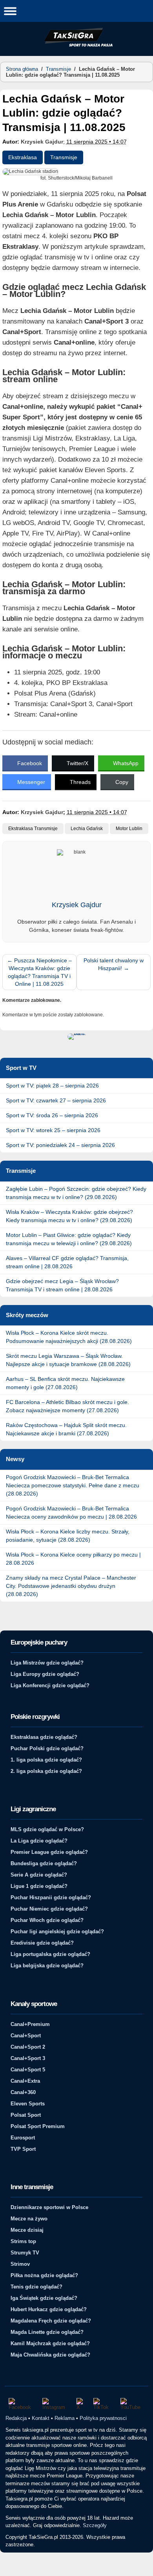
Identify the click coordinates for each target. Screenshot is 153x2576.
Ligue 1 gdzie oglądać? (39, 1886)
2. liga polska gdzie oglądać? (46, 1771)
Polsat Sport (26, 2115)
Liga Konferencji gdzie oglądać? (50, 1685)
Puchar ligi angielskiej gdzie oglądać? (57, 1932)
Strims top (23, 2241)
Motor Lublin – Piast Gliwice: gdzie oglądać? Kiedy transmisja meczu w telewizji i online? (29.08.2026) (69, 1239)
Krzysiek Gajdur (42, 142)
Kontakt (41, 2418)
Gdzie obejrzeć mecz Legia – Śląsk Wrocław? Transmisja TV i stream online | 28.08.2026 (62, 1285)
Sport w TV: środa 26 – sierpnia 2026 (52, 1115)
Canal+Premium (30, 2024)
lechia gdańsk (87, 829)
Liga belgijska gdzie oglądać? (47, 1966)
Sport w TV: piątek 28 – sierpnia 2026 (52, 1086)
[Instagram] (56, 2404)
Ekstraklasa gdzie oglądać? (44, 1737)
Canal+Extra (25, 2081)
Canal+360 (23, 2092)
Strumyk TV (25, 2253)
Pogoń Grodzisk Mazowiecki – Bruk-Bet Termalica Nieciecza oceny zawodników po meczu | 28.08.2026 (71, 1513)
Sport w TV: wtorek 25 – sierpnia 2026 (53, 1130)
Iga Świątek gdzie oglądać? (44, 2298)
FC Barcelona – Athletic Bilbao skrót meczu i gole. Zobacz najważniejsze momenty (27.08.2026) (67, 1406)
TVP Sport (23, 2149)
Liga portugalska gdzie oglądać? (50, 1954)
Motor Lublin (129, 829)
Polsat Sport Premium (38, 2126)
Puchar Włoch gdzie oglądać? (47, 1920)
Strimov (20, 2264)
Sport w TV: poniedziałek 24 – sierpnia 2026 (60, 1145)
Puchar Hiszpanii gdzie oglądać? (51, 1897)
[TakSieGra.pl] (76, 45)
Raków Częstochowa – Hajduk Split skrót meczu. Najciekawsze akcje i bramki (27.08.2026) (66, 1429)
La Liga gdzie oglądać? (39, 1841)
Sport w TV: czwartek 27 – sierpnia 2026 (56, 1100)
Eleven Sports (28, 2104)
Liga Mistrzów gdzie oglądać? (47, 1663)
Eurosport (23, 2138)
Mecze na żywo (29, 2219)
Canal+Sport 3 (28, 2058)
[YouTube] (132, 2404)
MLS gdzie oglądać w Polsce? (47, 1829)
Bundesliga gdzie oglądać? (44, 1863)
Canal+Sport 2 (28, 2047)
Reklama (65, 2418)
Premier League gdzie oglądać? (49, 1852)
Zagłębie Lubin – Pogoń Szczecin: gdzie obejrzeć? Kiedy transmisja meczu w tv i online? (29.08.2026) (76, 1193)
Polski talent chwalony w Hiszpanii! (114, 964)
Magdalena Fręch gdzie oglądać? (51, 2321)
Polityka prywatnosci (103, 2418)
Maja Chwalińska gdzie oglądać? (50, 2355)
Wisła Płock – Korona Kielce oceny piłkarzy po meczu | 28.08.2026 (73, 1559)
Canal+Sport (26, 2036)
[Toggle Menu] (10, 11)
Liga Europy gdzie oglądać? (45, 1674)
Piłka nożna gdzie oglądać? (44, 2275)
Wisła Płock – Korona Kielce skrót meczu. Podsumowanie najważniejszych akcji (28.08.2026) (69, 1337)
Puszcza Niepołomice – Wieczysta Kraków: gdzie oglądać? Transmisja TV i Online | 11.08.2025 (39, 972)
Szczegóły (95, 2525)
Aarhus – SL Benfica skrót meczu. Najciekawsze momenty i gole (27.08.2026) (65, 1383)
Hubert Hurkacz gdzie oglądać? (49, 2309)
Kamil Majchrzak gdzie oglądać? (50, 2343)
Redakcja (16, 2418)
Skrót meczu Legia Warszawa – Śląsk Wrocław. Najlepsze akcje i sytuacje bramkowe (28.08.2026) (68, 1360)
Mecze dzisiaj (27, 2230)
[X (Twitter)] (81, 2404)
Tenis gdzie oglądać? (36, 2287)
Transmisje (58, 69)
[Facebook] (22, 2404)
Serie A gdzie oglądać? (39, 1875)
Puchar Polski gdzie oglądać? (47, 1748)
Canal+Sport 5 (28, 2070)
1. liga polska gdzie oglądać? (46, 1760)
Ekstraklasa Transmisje (33, 829)
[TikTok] (103, 2404)
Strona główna (22, 69)
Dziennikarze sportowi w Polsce (49, 2207)
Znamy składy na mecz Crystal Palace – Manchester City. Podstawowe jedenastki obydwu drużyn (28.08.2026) (71, 1586)
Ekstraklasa (23, 157)
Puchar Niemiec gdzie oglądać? (49, 1909)
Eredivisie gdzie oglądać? (42, 1943)
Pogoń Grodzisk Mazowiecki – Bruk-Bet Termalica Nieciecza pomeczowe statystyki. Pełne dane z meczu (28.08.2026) (73, 1485)
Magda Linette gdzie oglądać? (47, 2332)
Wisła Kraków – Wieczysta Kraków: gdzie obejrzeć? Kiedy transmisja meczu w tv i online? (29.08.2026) (69, 1216)
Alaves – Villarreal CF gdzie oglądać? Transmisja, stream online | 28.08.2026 (67, 1262)
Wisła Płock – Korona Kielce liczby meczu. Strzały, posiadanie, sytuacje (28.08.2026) (68, 1536)
